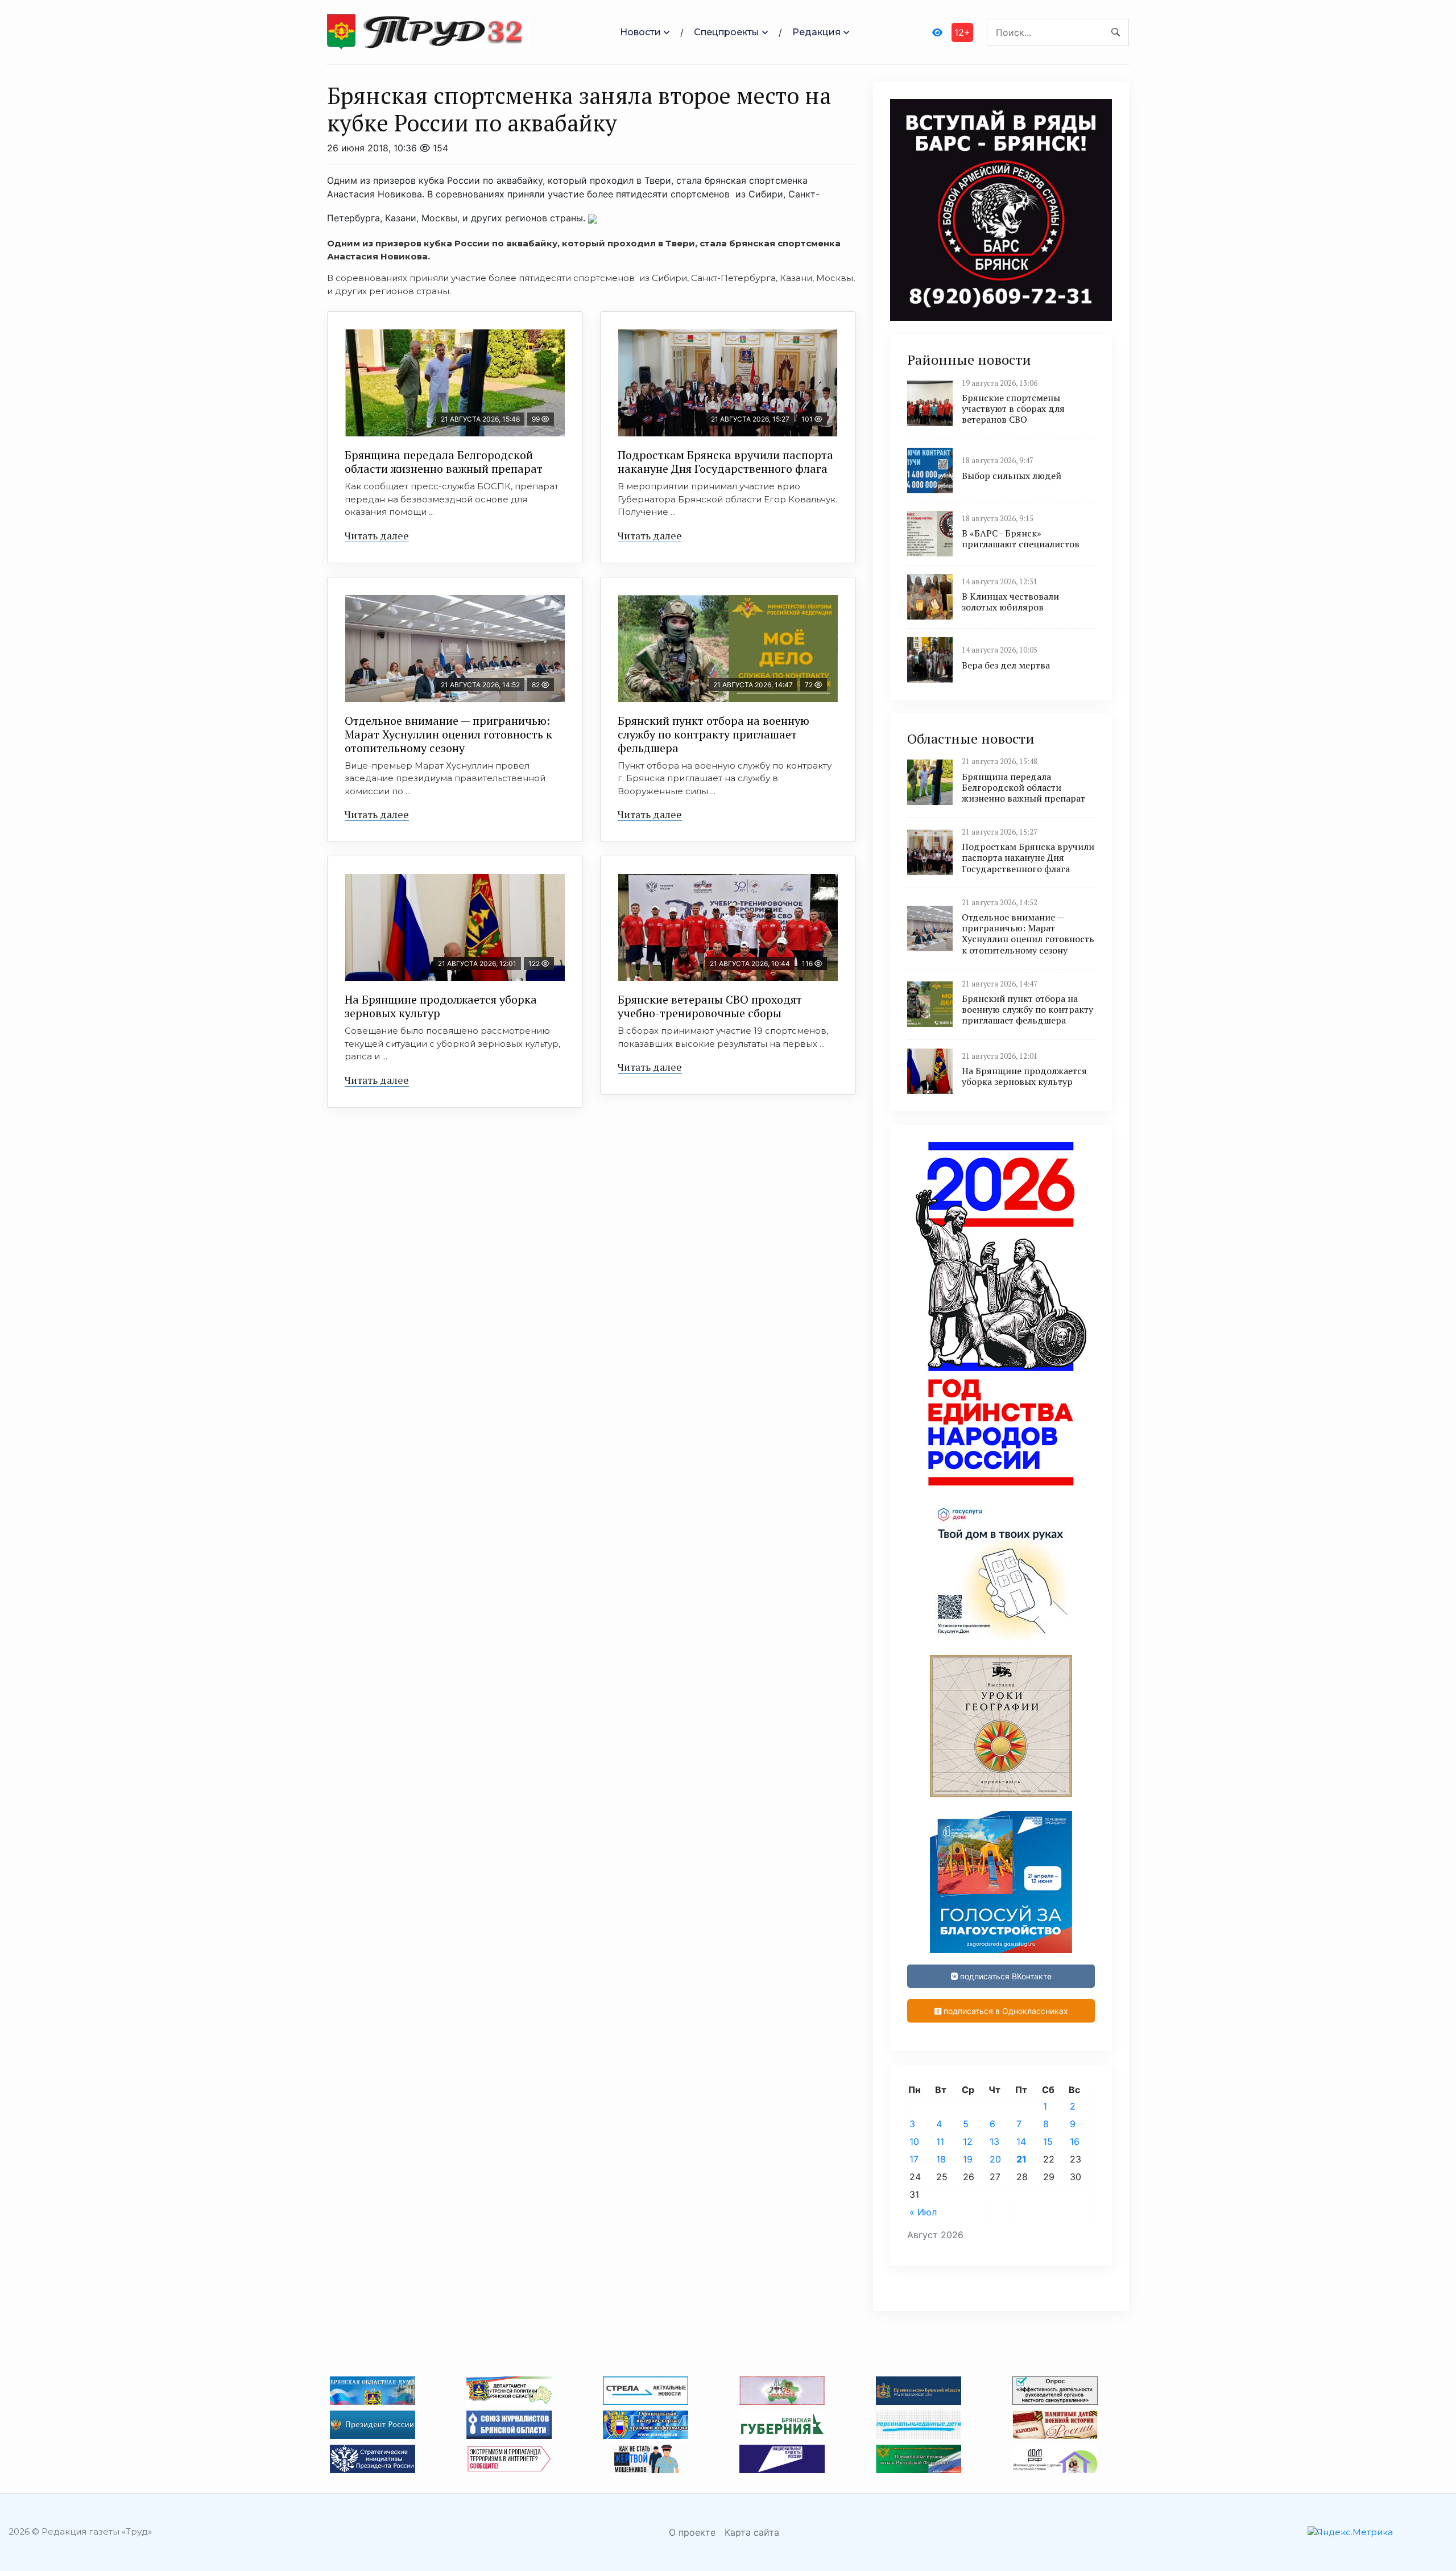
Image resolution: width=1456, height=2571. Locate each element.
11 (940, 2141)
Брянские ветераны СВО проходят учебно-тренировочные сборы (710, 1006)
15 (1048, 2141)
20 (995, 2159)
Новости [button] (640, 32)
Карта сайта (752, 2532)
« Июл (923, 2212)
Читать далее (377, 535)
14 (1021, 2141)
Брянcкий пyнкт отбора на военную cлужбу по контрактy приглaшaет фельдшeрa (713, 734)
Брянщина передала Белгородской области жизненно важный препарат (444, 462)
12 (968, 2141)
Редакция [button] (816, 32)
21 (1021, 2159)
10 (914, 2141)
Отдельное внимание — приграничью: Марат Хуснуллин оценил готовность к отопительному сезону (448, 734)
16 (1075, 2141)
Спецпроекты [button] (727, 32)
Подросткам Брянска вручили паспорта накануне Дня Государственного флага (725, 462)
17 (914, 2159)
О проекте (692, 2532)
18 (941, 2159)
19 (968, 2159)
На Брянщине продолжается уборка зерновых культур (441, 1006)
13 (994, 2141)
